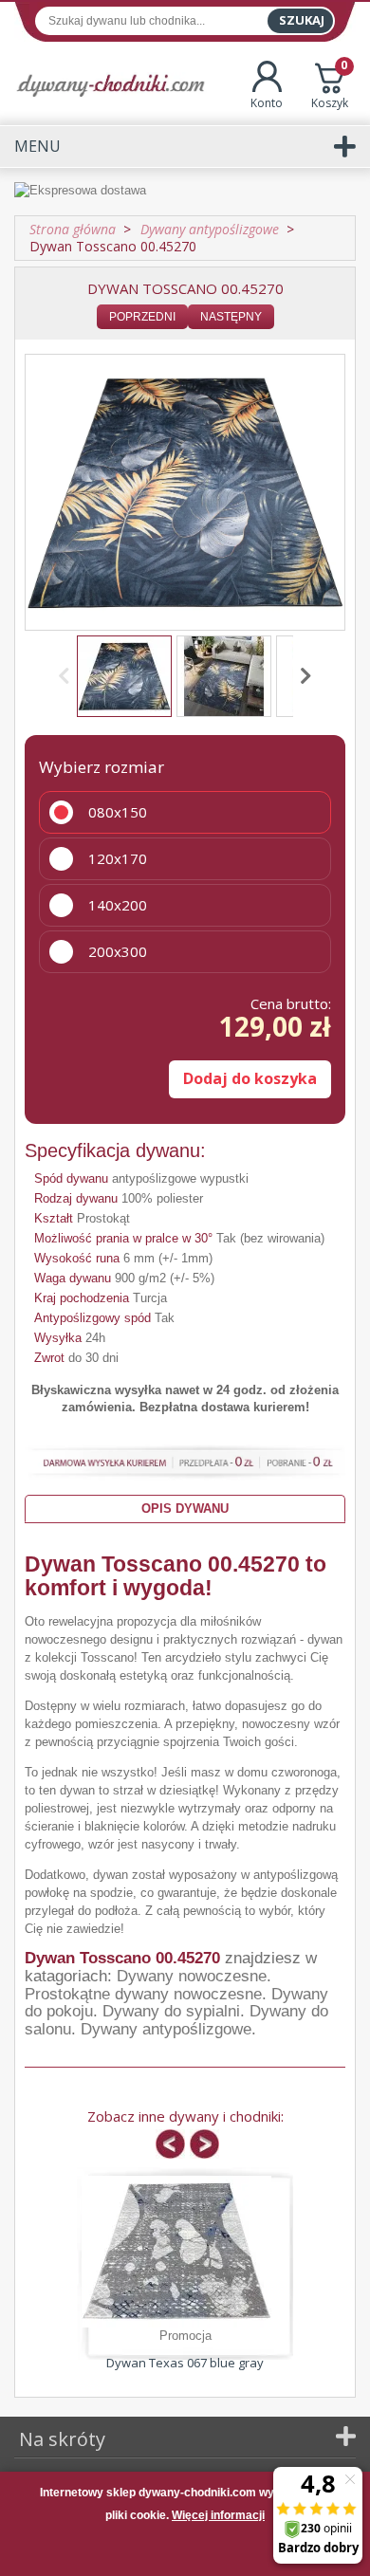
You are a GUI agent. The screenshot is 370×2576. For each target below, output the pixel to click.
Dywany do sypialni (171, 2011)
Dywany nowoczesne (192, 1976)
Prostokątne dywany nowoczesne (143, 1994)
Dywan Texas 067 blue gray (185, 2363)
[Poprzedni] (67, 676)
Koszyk (330, 86)
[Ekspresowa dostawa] (185, 192)
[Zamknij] (185, 2551)
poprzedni (142, 317)
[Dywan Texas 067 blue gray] (176, 2252)
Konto (267, 103)
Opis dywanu (185, 1509)
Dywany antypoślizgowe (166, 2029)
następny (231, 317)
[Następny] (303, 676)
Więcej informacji (218, 2515)
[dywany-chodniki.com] (111, 85)
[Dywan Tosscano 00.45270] (124, 676)
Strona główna (73, 229)
